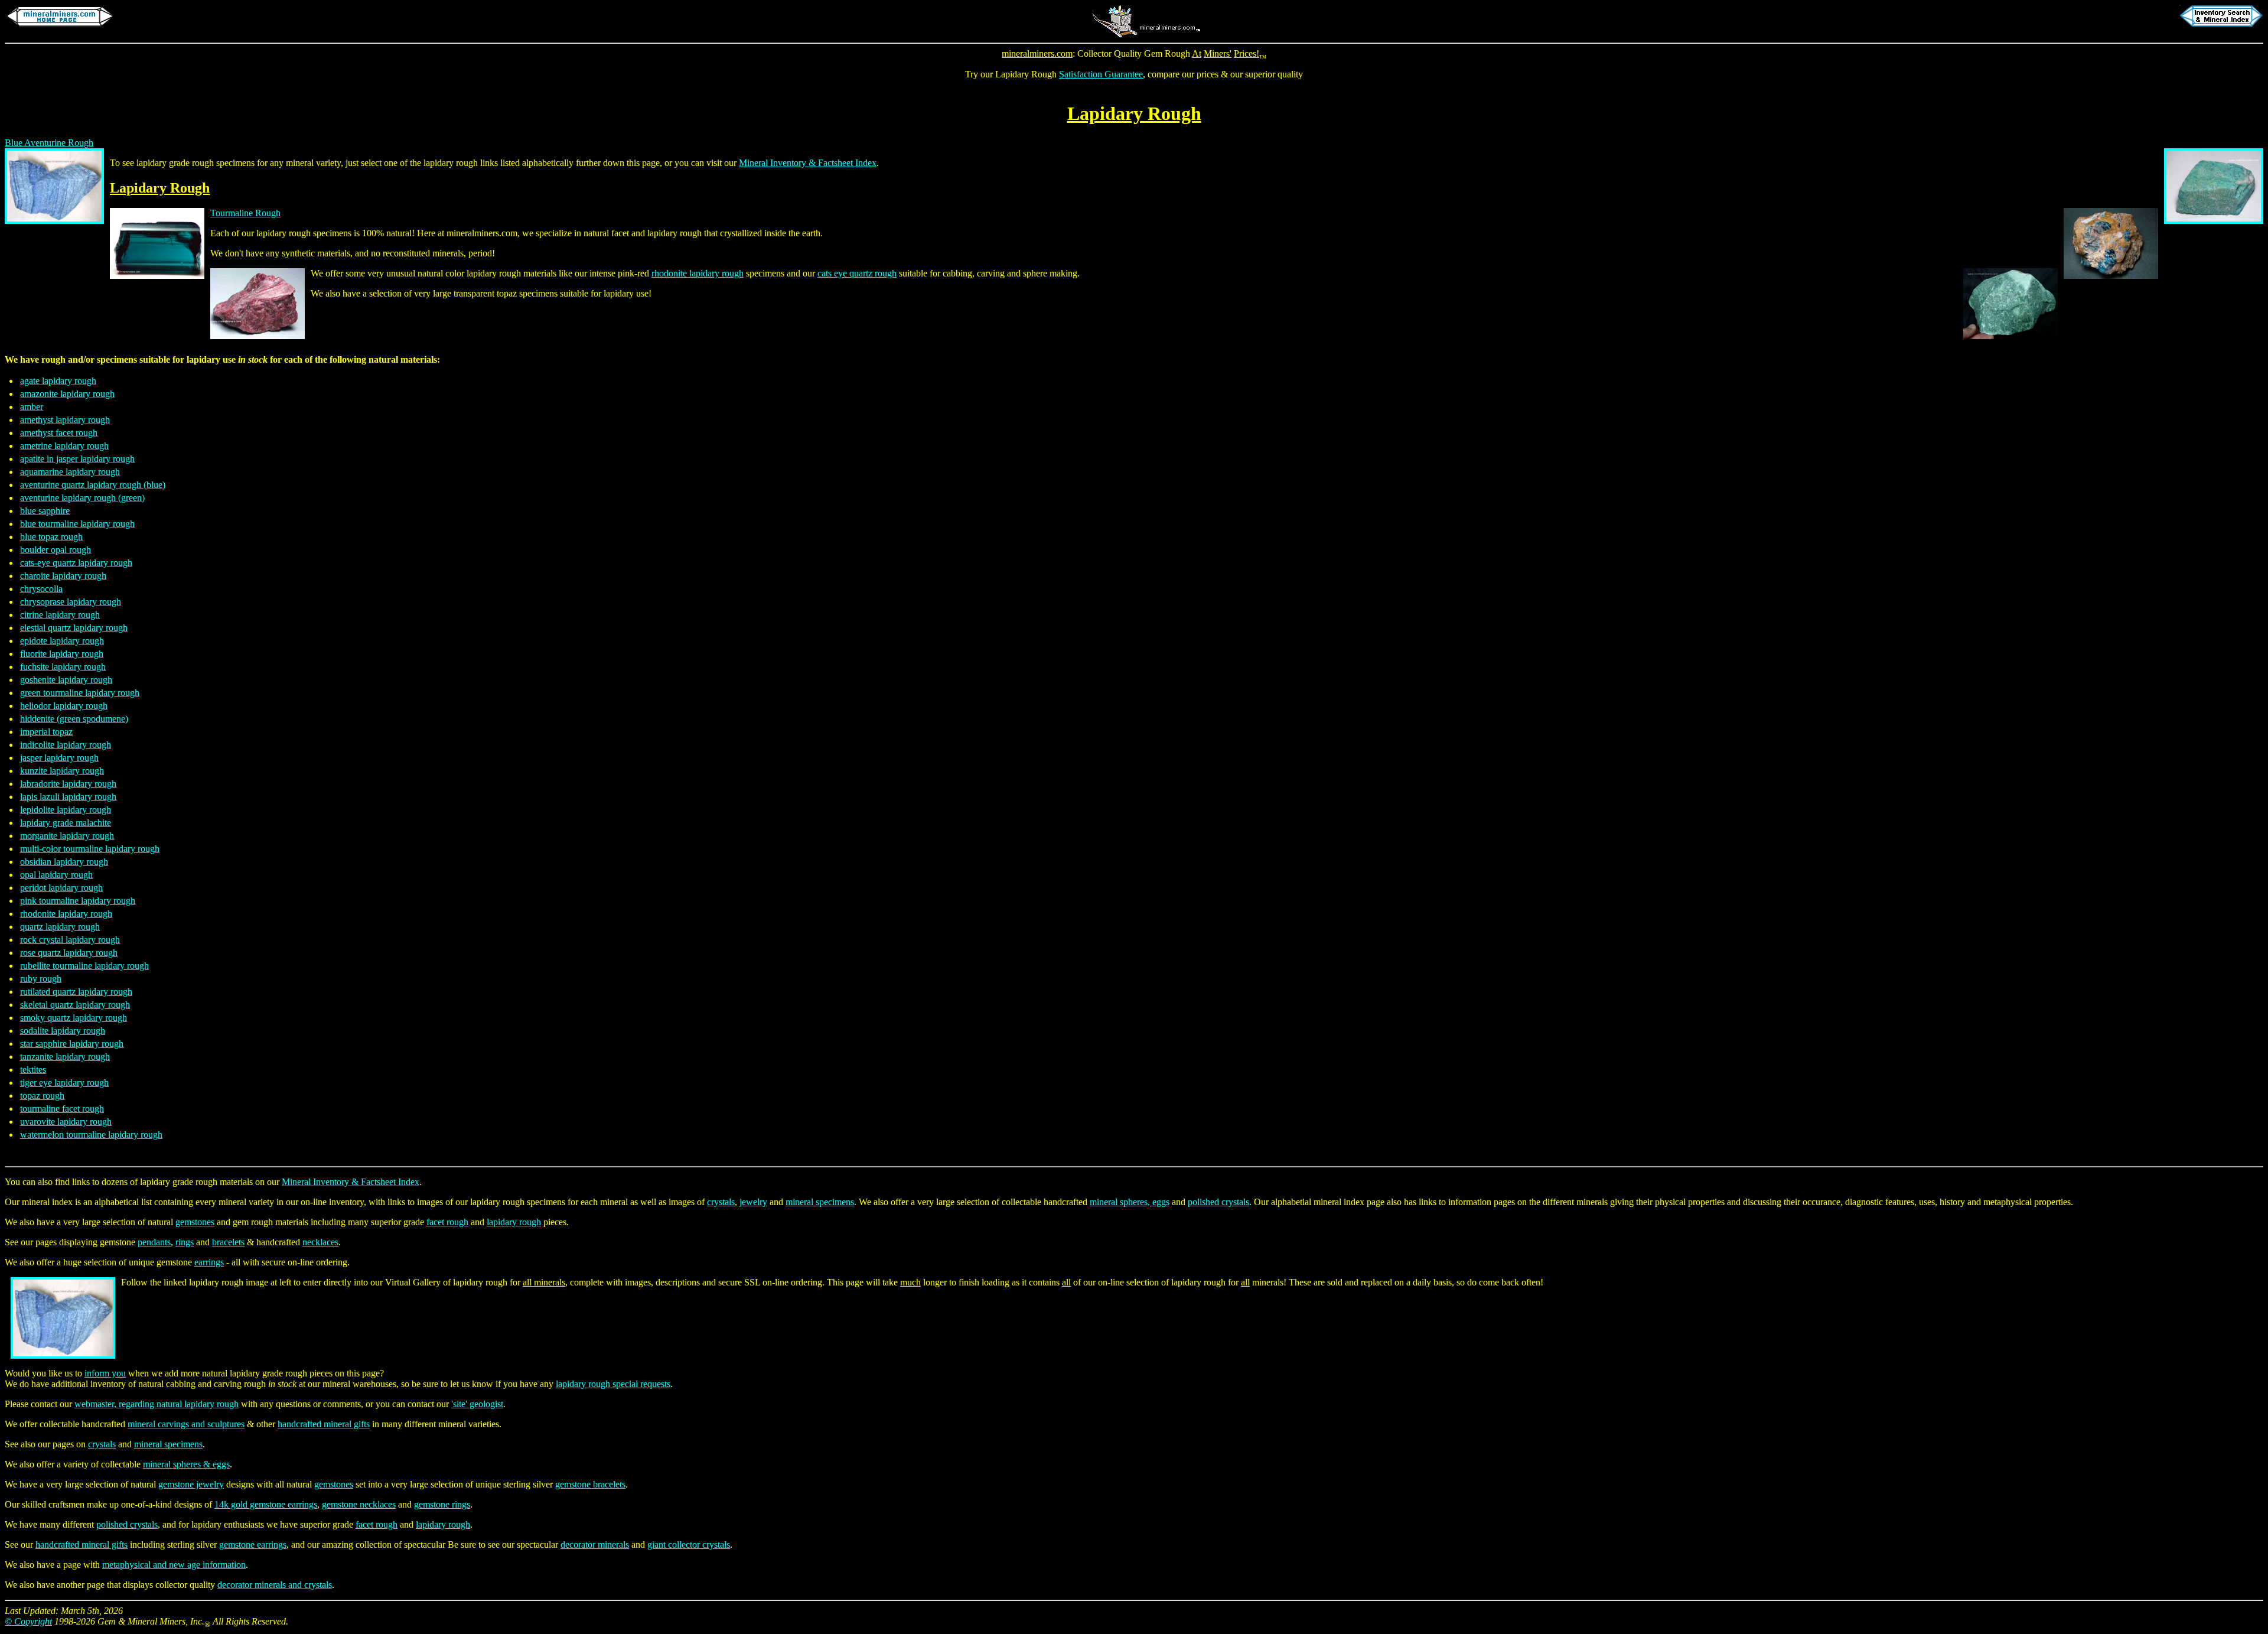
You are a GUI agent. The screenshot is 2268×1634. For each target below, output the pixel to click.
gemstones (195, 1222)
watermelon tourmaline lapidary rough (91, 1135)
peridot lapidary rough (61, 888)
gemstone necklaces (359, 1504)
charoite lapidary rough (63, 576)
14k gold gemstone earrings (266, 1504)
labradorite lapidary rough (68, 784)
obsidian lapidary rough (64, 862)
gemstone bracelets (590, 1484)
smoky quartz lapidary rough (74, 1018)
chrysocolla (41, 589)
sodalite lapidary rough (63, 1031)
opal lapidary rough (56, 875)
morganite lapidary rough (67, 836)
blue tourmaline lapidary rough (77, 524)
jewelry (753, 1202)
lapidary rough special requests (613, 1384)
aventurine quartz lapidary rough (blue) (93, 485)
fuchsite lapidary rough (63, 667)
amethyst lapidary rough (65, 420)
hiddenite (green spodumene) (74, 719)
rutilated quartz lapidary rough (76, 992)
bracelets (228, 1242)
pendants (154, 1242)
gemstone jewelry (191, 1484)
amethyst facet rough (59, 433)
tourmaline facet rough (62, 1109)
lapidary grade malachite (66, 823)
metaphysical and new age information (174, 1565)
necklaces (320, 1242)
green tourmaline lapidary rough (80, 693)
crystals (721, 1202)
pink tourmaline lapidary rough (78, 901)
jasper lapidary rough (59, 758)
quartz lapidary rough (60, 927)
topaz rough (42, 1096)
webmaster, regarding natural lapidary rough (157, 1404)
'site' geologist (477, 1404)
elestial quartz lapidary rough (74, 628)
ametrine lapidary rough (64, 446)
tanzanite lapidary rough (65, 1057)
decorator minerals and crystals (275, 1585)
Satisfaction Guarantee (1101, 74)
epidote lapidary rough (62, 641)
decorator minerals (595, 1545)
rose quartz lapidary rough (69, 953)
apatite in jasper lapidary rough (77, 459)
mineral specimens (820, 1202)
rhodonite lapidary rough (698, 273)
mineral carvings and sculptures (186, 1424)
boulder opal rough (56, 550)
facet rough (447, 1222)
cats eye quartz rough (857, 273)
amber (32, 407)
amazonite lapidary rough (67, 394)
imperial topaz (46, 732)
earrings (209, 1262)
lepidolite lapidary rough (66, 810)
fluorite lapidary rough (62, 654)
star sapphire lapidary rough (72, 1044)
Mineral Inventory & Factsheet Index (808, 163)
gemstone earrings (253, 1545)
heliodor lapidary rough (64, 706)
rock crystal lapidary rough (70, 940)
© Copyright (28, 1621)
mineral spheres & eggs (186, 1464)
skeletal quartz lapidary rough (75, 1005)
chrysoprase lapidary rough (71, 602)
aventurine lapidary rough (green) (82, 498)
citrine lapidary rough (60, 615)
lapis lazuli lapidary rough (68, 797)
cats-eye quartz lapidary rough (76, 563)
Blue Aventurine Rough (49, 143)
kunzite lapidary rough (62, 771)
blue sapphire (45, 511)
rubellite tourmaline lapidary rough (84, 966)
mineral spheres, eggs (1130, 1202)
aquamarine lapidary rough (70, 472)
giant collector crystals (689, 1545)
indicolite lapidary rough (66, 745)
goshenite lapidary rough (66, 680)
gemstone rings (442, 1504)
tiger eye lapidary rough (64, 1083)
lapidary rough (514, 1222)
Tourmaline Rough (245, 213)
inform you (105, 1373)
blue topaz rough (51, 537)
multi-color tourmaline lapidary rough (90, 849)
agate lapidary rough (58, 381)
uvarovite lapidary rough (66, 1122)
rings (185, 1242)
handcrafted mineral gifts (324, 1424)
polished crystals (1218, 1202)
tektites (33, 1070)
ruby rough (41, 979)
